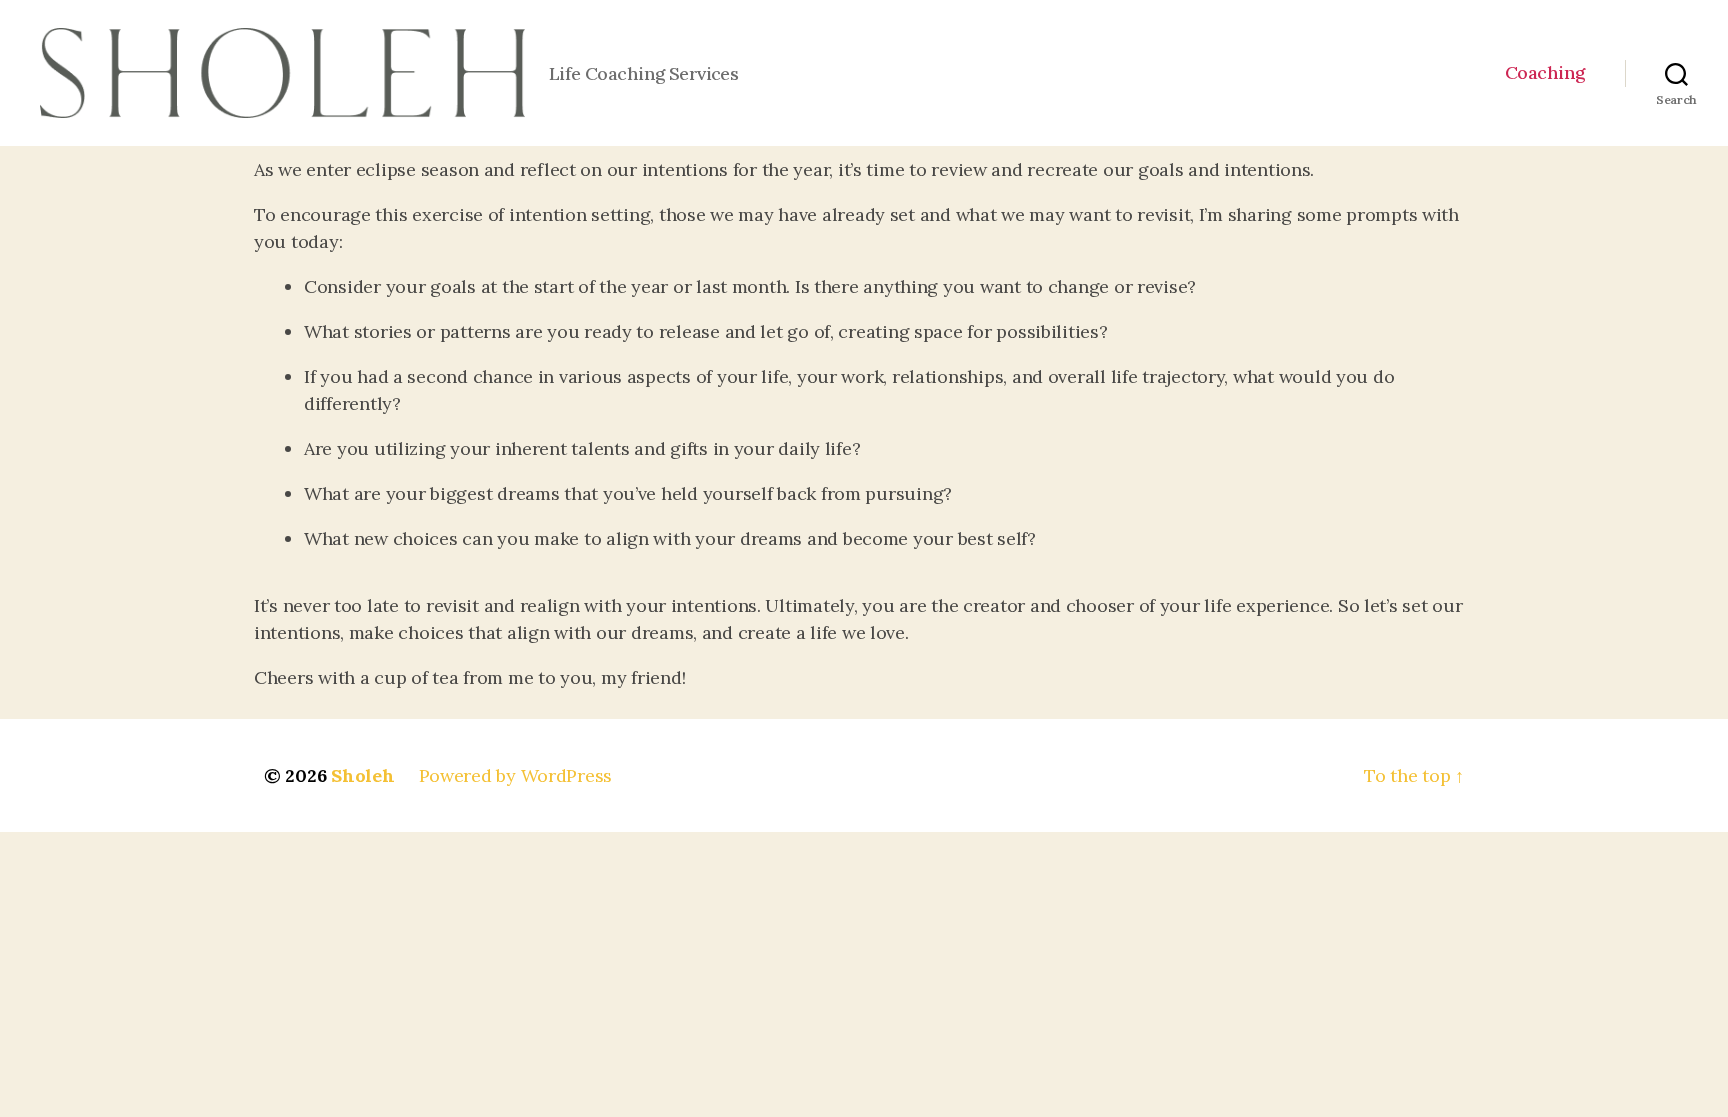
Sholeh (362, 775)
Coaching (1545, 73)
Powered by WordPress (516, 775)
